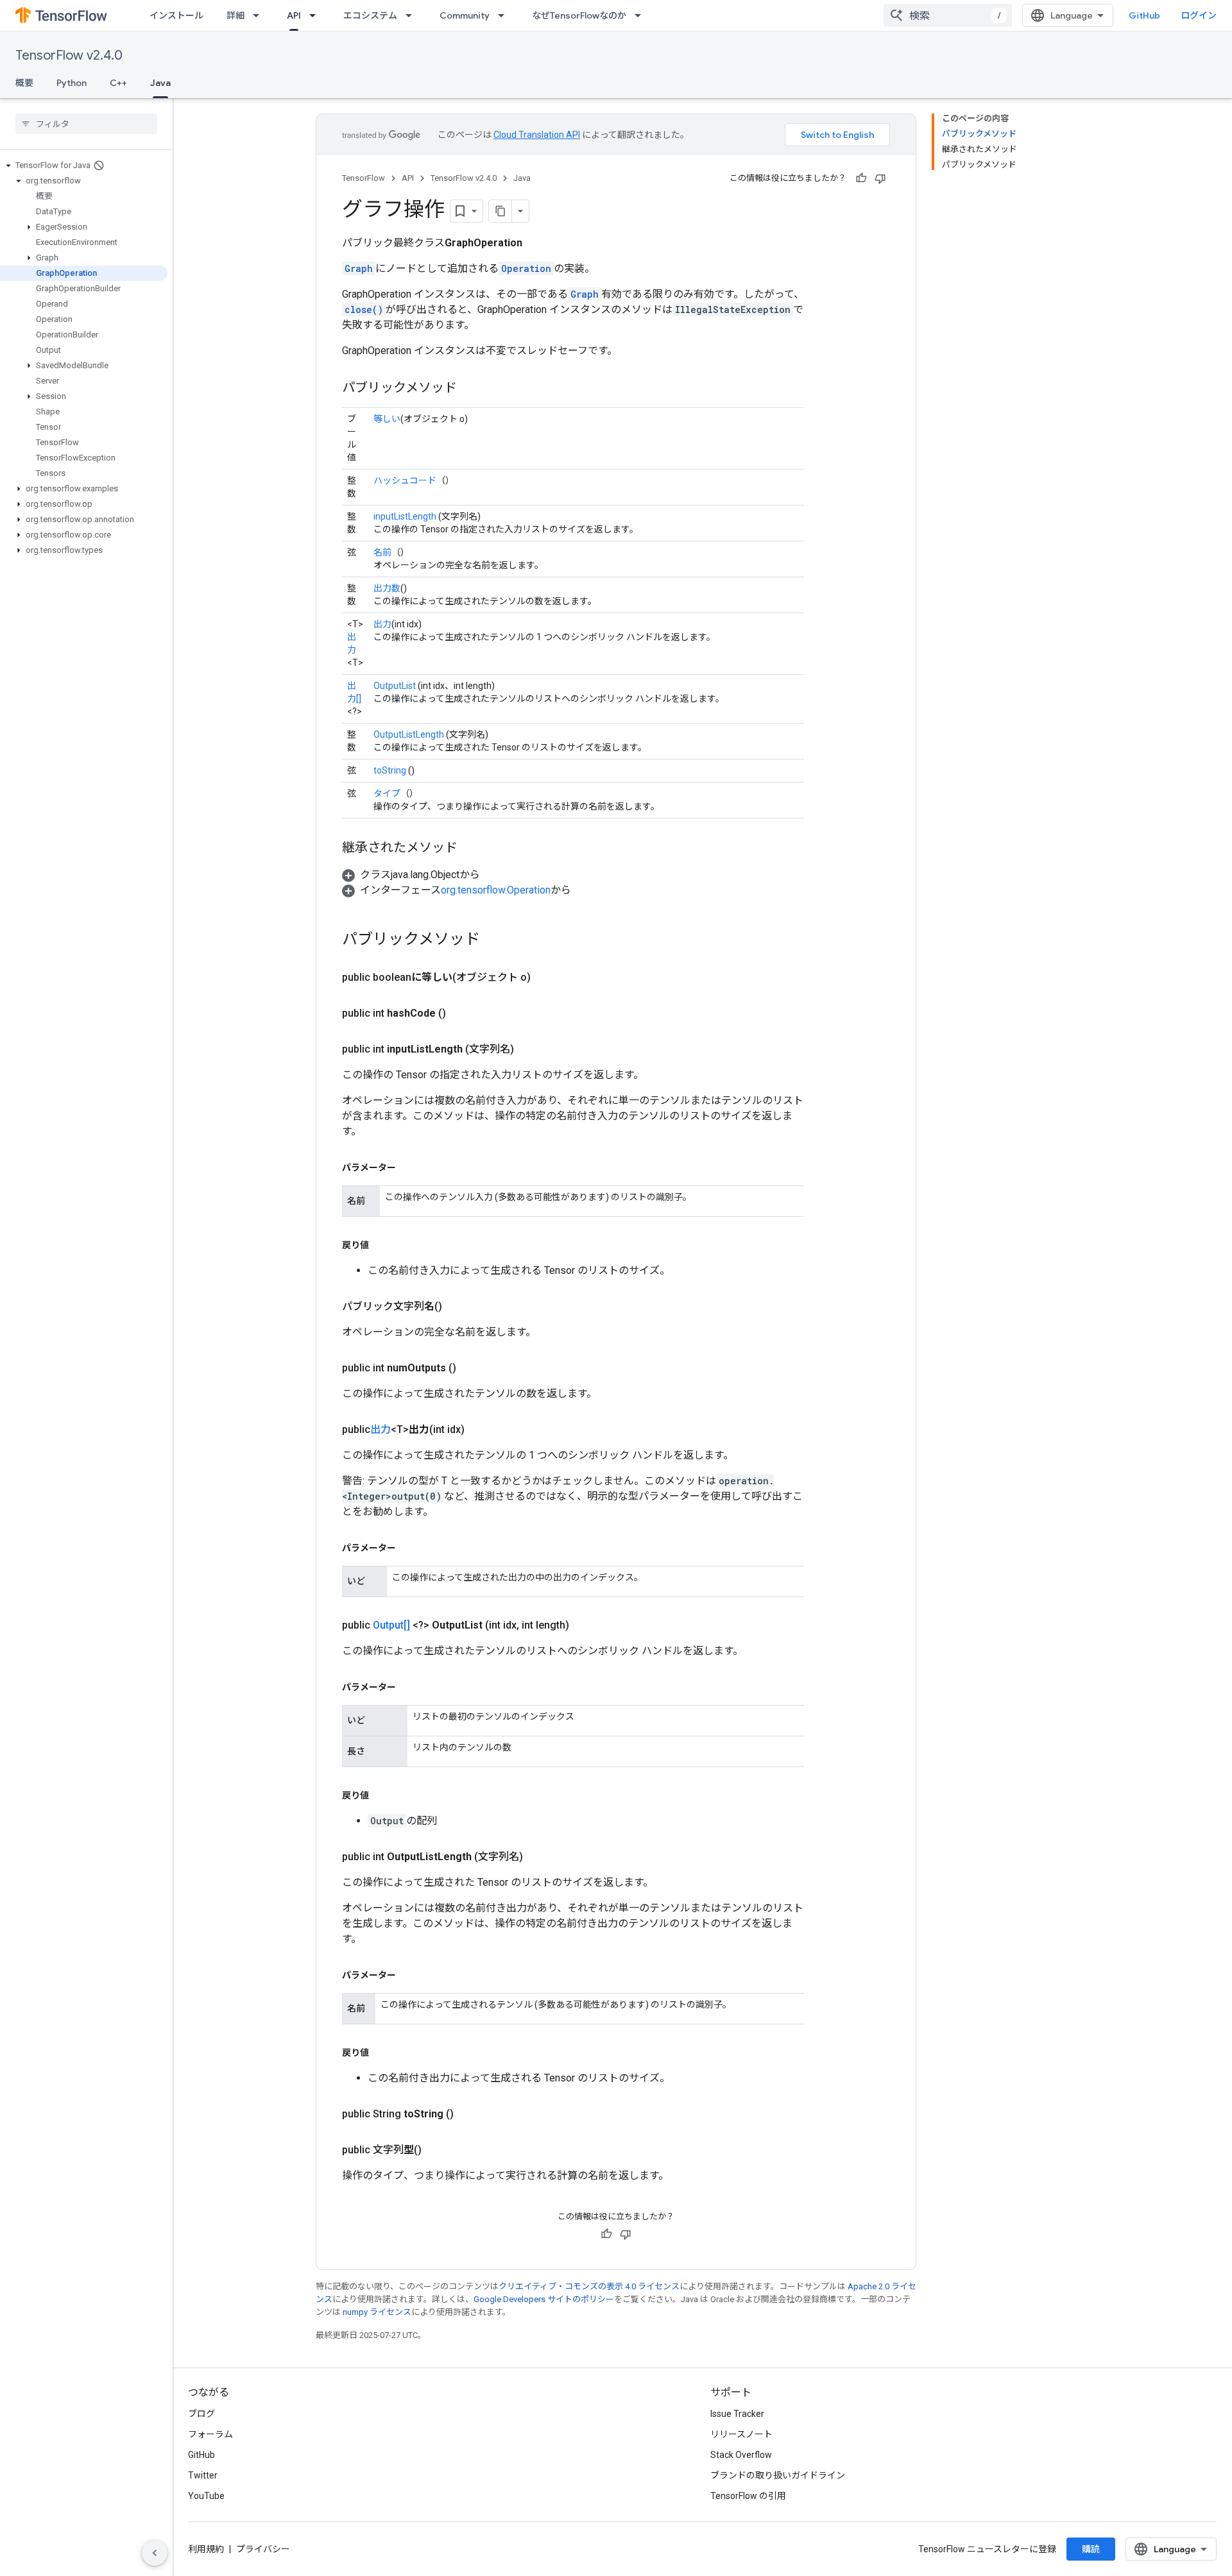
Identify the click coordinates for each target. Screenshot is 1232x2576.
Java (160, 83)
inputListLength (405, 516)
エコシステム (370, 15)
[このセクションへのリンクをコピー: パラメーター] (409, 1167)
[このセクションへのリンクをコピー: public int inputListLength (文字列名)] (529, 1049)
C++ (118, 83)
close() (364, 309)
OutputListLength (409, 734)
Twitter (203, 2475)
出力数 (387, 588)
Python (72, 83)
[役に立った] (861, 178)
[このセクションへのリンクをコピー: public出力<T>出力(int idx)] (480, 1430)
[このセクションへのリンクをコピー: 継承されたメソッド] (470, 849)
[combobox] (948, 15)
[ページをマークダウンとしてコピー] (501, 211)
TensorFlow (364, 178)
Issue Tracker (737, 2414)
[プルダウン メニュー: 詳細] (260, 15)
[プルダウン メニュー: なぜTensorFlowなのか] (642, 15)
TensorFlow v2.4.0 (69, 55)
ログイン (1199, 15)
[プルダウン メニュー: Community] (505, 15)
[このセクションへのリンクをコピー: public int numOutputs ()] (472, 1368)
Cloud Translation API (537, 135)
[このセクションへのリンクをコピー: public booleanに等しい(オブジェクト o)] (546, 978)
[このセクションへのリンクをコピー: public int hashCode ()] (461, 1013)
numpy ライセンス (377, 2312)
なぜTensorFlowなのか (579, 15)
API (294, 15)
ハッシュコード (405, 480)
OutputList (395, 686)
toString (390, 770)
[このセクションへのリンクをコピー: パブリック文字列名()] (458, 1307)
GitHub (1144, 15)
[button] (84, 165)
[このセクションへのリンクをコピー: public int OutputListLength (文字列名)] (538, 1857)
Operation (526, 268)
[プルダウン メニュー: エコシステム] (413, 15)
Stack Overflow (741, 2455)
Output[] (391, 1625)
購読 (1091, 2549)
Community (465, 15)
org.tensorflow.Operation (496, 890)
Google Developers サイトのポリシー (544, 2299)
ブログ (201, 2414)
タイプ (387, 793)
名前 (382, 552)
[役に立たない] (880, 178)
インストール (176, 15)
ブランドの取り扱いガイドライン (778, 2475)
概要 (24, 83)
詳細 (235, 15)
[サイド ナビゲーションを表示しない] (155, 2553)
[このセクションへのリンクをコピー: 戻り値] (382, 1245)
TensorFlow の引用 (748, 2496)
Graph (359, 268)
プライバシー (263, 2549)
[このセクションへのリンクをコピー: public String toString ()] (469, 2114)
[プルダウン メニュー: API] (316, 15)
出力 (382, 624)
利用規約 (206, 2549)
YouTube (206, 2496)
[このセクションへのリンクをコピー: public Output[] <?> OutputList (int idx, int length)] (585, 1625)
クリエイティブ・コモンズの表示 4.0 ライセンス (589, 2286)
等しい (387, 419)
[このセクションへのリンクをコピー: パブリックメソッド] (470, 389)
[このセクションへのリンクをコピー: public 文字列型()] (437, 2150)
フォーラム (210, 2434)
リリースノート (741, 2434)
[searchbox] (86, 124)
